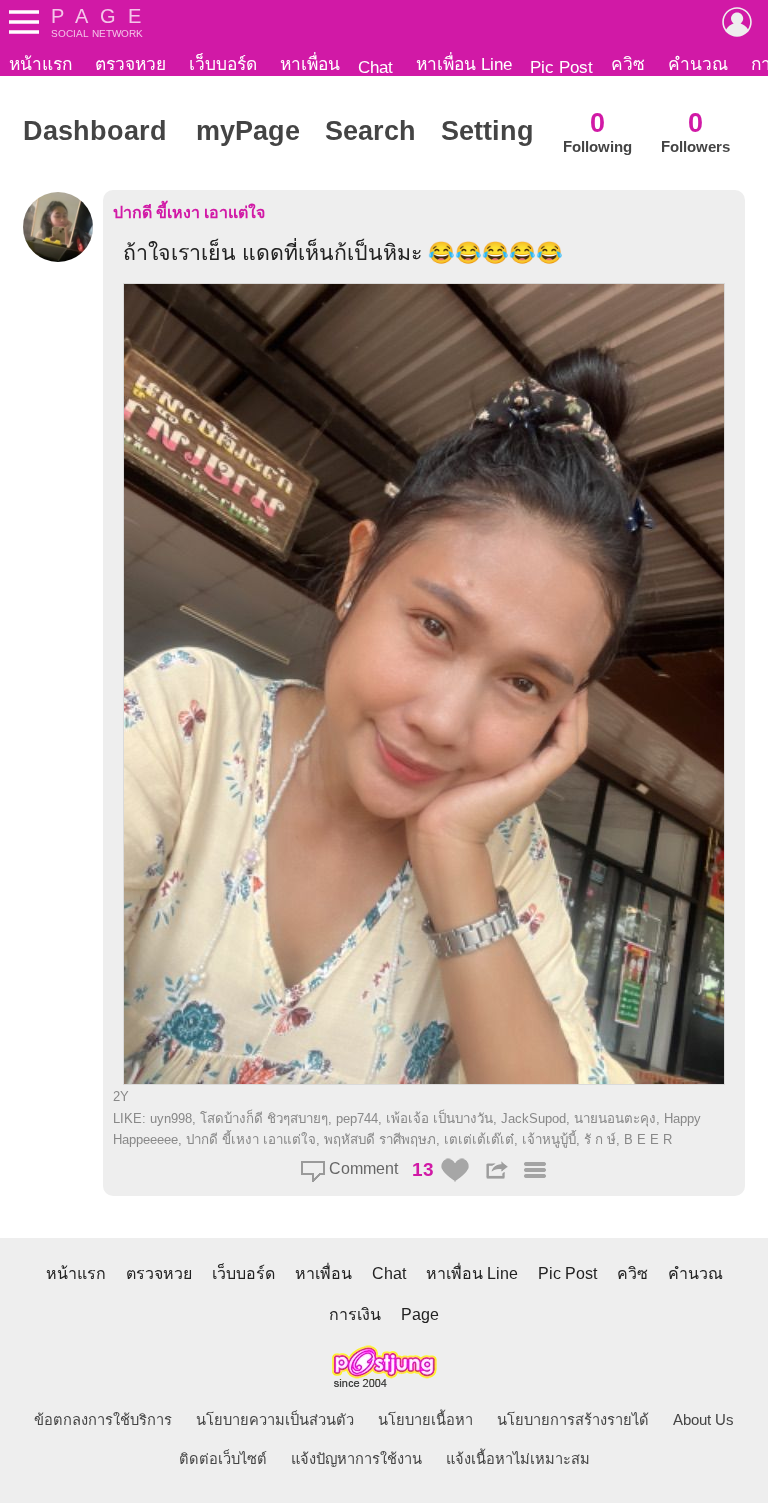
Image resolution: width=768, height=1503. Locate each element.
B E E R (648, 1139)
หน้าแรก (40, 64)
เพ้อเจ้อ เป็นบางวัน (439, 1118)
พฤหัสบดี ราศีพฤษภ (380, 1139)
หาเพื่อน (310, 64)
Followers (695, 131)
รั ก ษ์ (600, 1139)
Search (370, 131)
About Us (703, 1420)
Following (597, 131)
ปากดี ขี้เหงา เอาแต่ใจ (189, 212)
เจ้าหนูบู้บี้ (549, 1139)
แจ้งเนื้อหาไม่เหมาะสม (518, 1459)
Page (420, 1314)
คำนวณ (698, 64)
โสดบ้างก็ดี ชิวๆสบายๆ (264, 1118)
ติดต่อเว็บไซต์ (223, 1459)
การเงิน (355, 1314)
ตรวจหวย (130, 64)
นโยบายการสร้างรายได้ (573, 1420)
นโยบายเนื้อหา (425, 1420)
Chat (375, 67)
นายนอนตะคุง (615, 1118)
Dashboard (95, 131)
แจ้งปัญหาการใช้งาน (356, 1459)
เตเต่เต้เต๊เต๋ (479, 1139)
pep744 (357, 1118)
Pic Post (561, 67)
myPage (248, 131)
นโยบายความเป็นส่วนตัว (275, 1420)
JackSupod (533, 1118)
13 (423, 1169)
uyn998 (171, 1118)
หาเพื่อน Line (464, 64)
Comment (361, 1168)
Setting (487, 131)
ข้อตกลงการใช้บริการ (103, 1420)
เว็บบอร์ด (223, 64)
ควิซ (628, 64)
